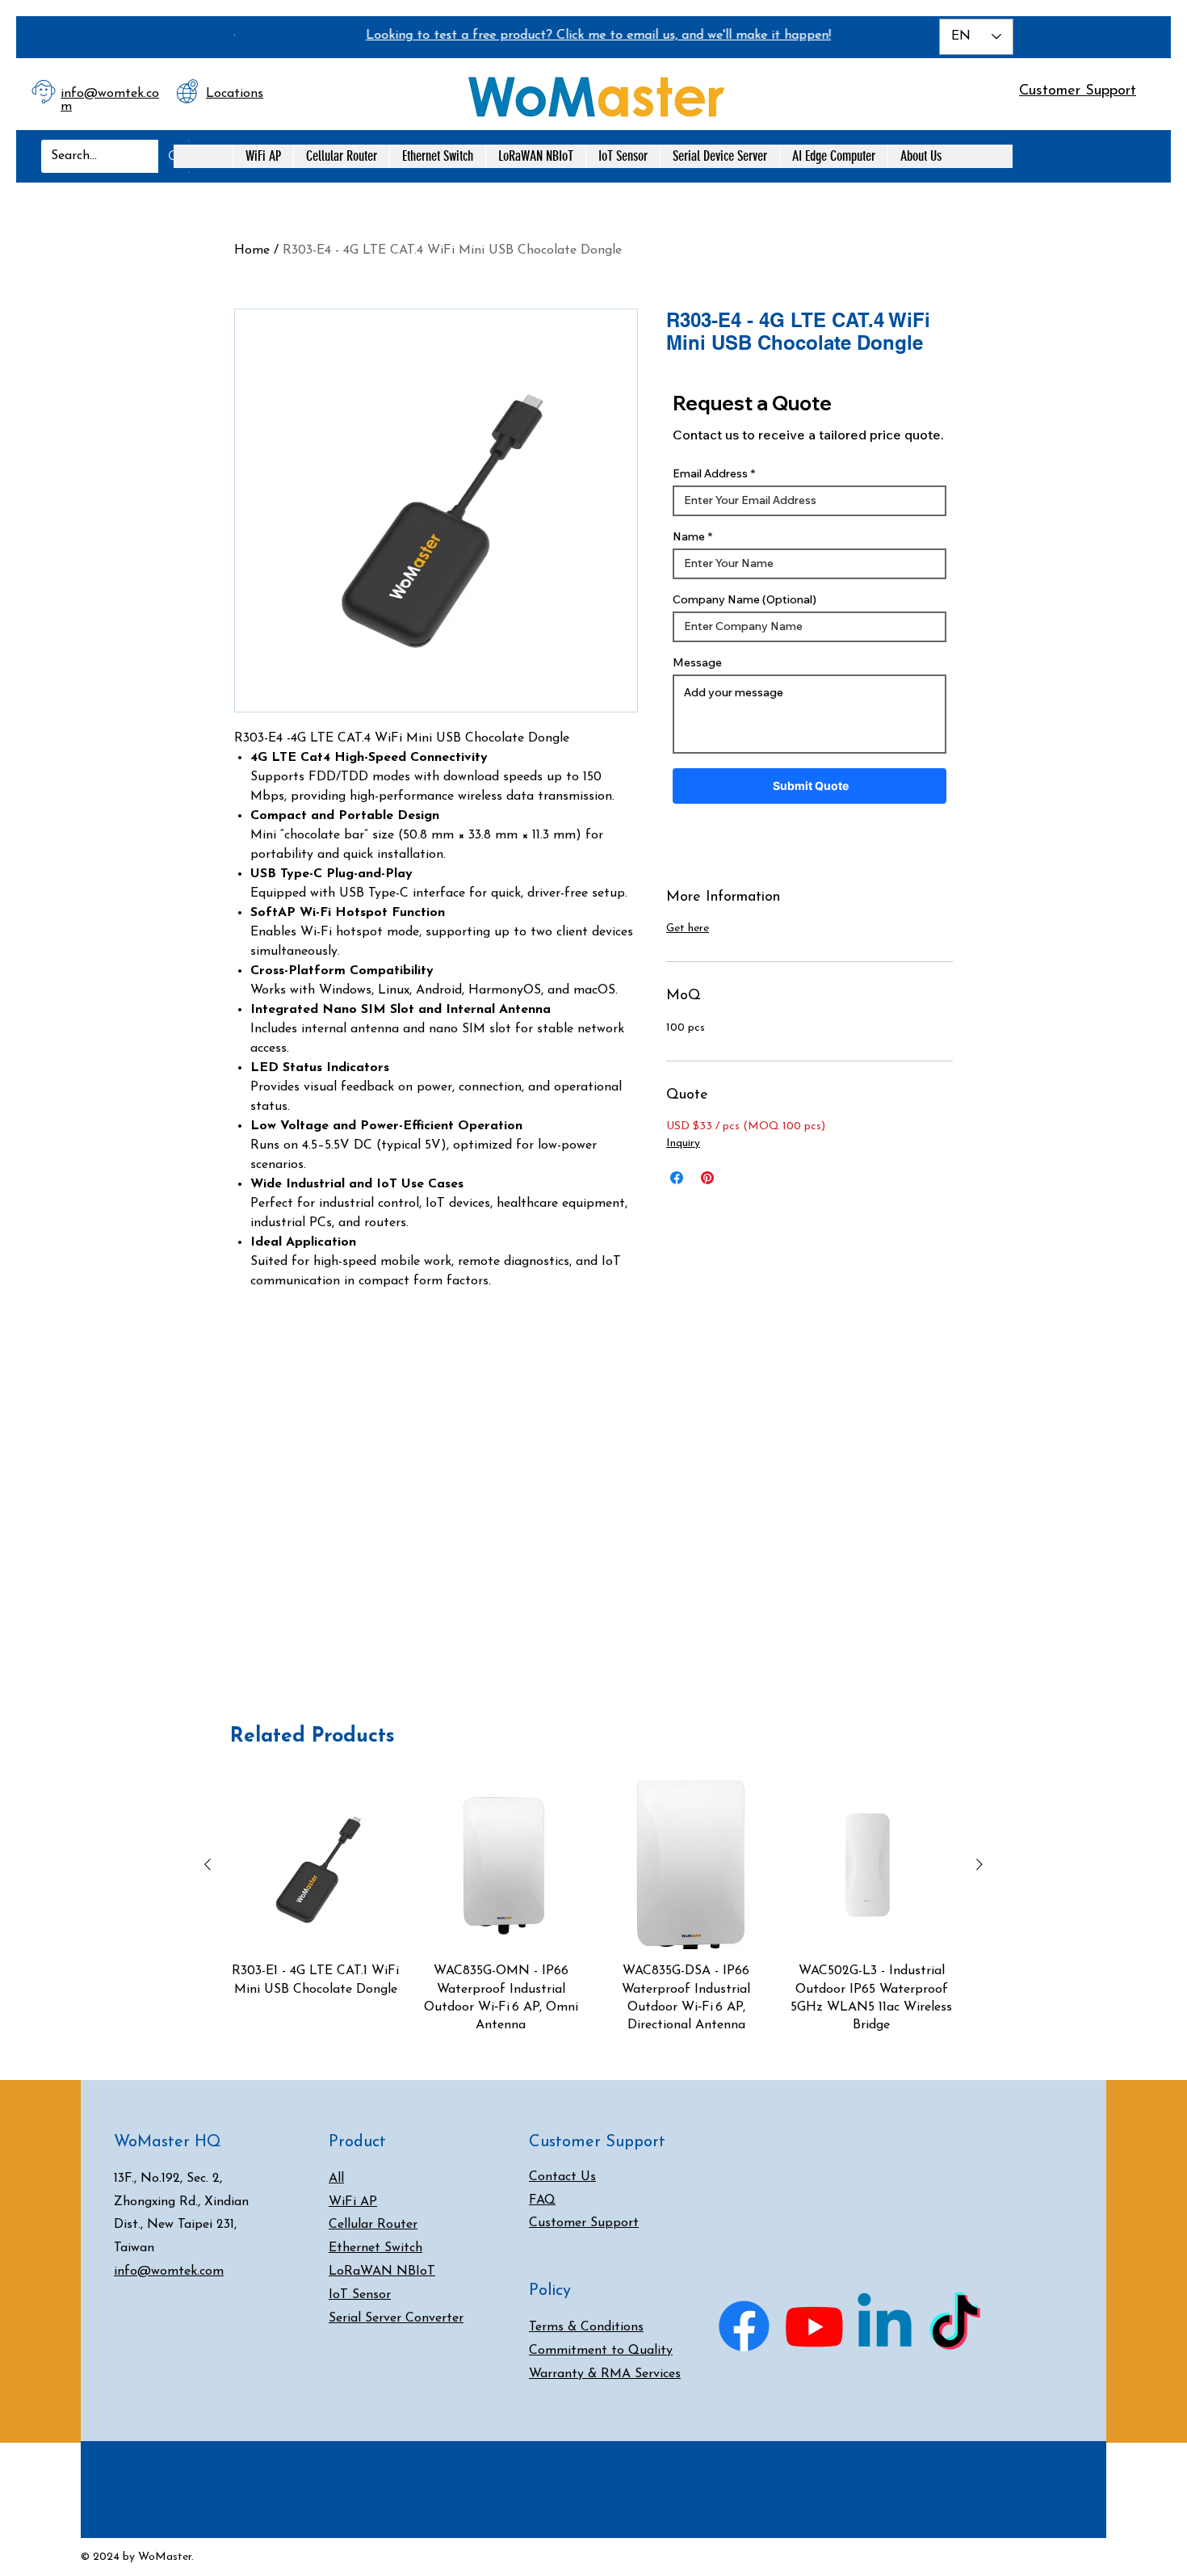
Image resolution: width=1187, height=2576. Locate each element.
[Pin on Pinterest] (707, 1178)
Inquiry (683, 1143)
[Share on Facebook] (677, 1178)
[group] (593, 1908)
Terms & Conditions (586, 2327)
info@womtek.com (169, 2271)
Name (689, 536)
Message (697, 662)
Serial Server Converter (396, 2318)
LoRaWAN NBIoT (382, 2271)
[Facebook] (744, 2326)
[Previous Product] (208, 1864)
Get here (688, 929)
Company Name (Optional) (744, 599)
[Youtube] (814, 2326)
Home (252, 250)
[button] (952, 88)
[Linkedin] (885, 2326)
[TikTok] (955, 2326)
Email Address (710, 473)
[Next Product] (979, 1864)
